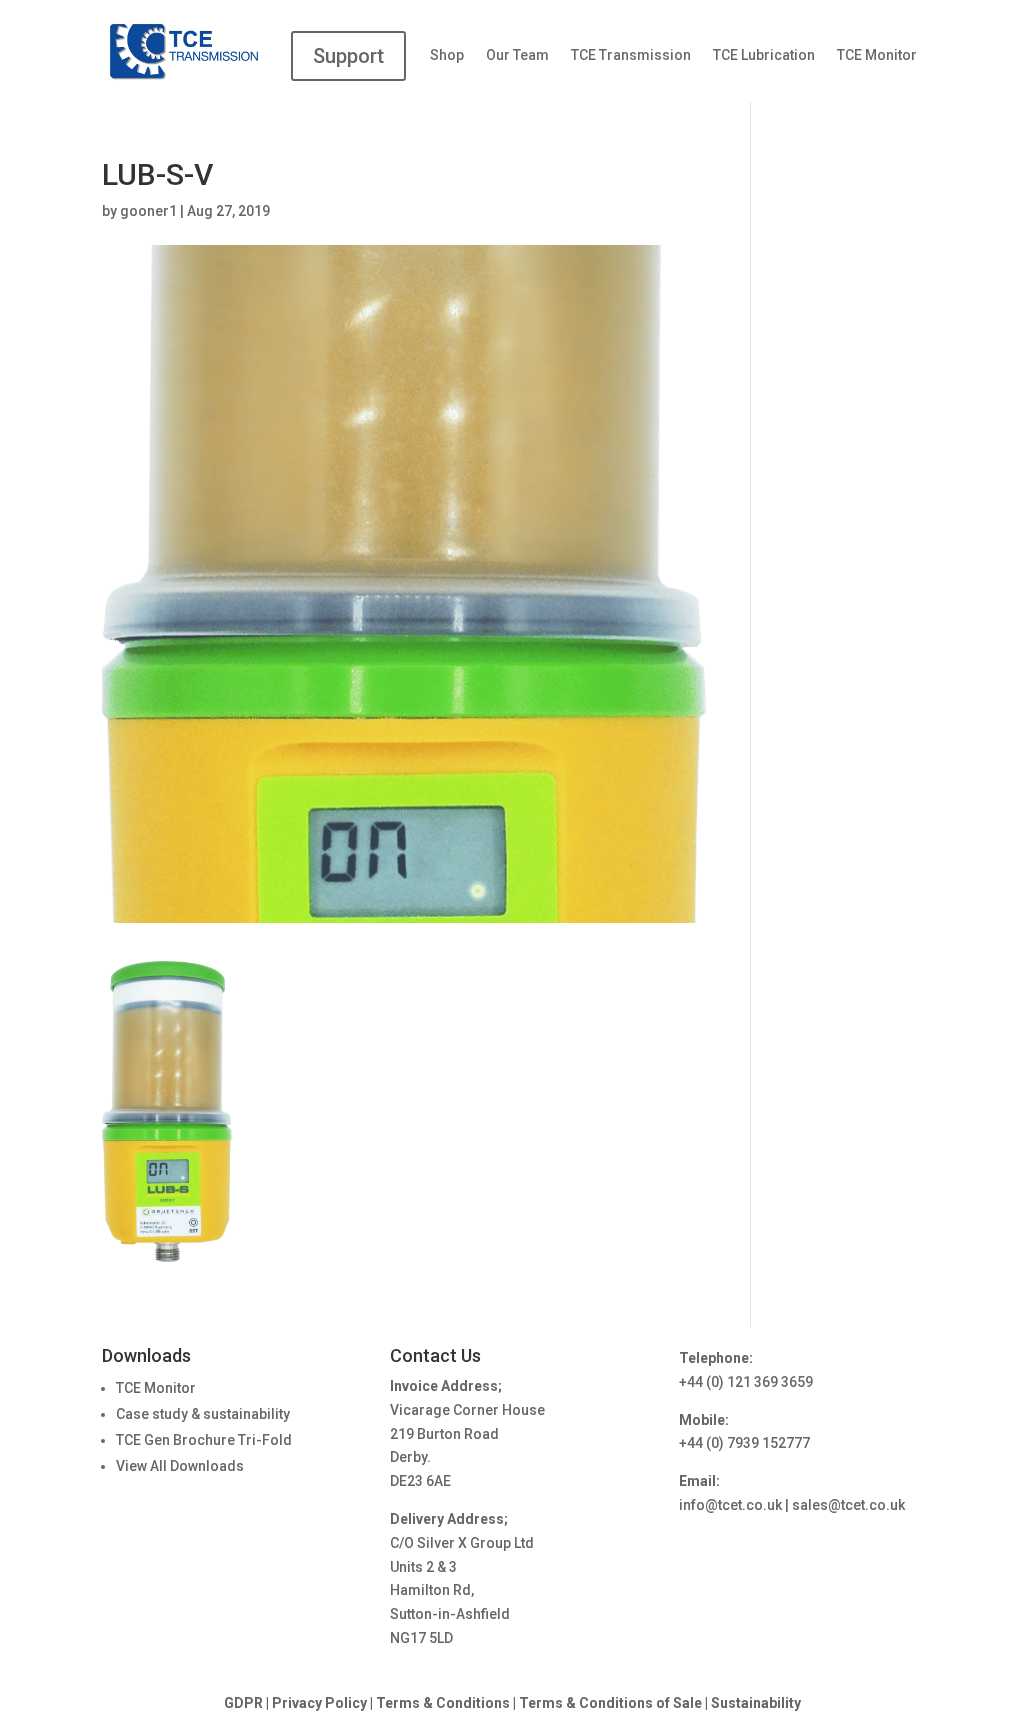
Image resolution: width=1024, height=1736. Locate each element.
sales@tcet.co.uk (848, 1505)
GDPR (243, 1703)
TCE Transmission (631, 55)
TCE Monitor (877, 55)
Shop (447, 55)
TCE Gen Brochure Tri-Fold (204, 1440)
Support (348, 56)
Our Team (517, 55)
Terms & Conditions (443, 1703)
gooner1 (148, 211)
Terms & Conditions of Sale (612, 1703)
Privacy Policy (319, 1703)
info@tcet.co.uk (730, 1505)
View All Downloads (180, 1466)
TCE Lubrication (764, 55)
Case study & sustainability (203, 1414)
